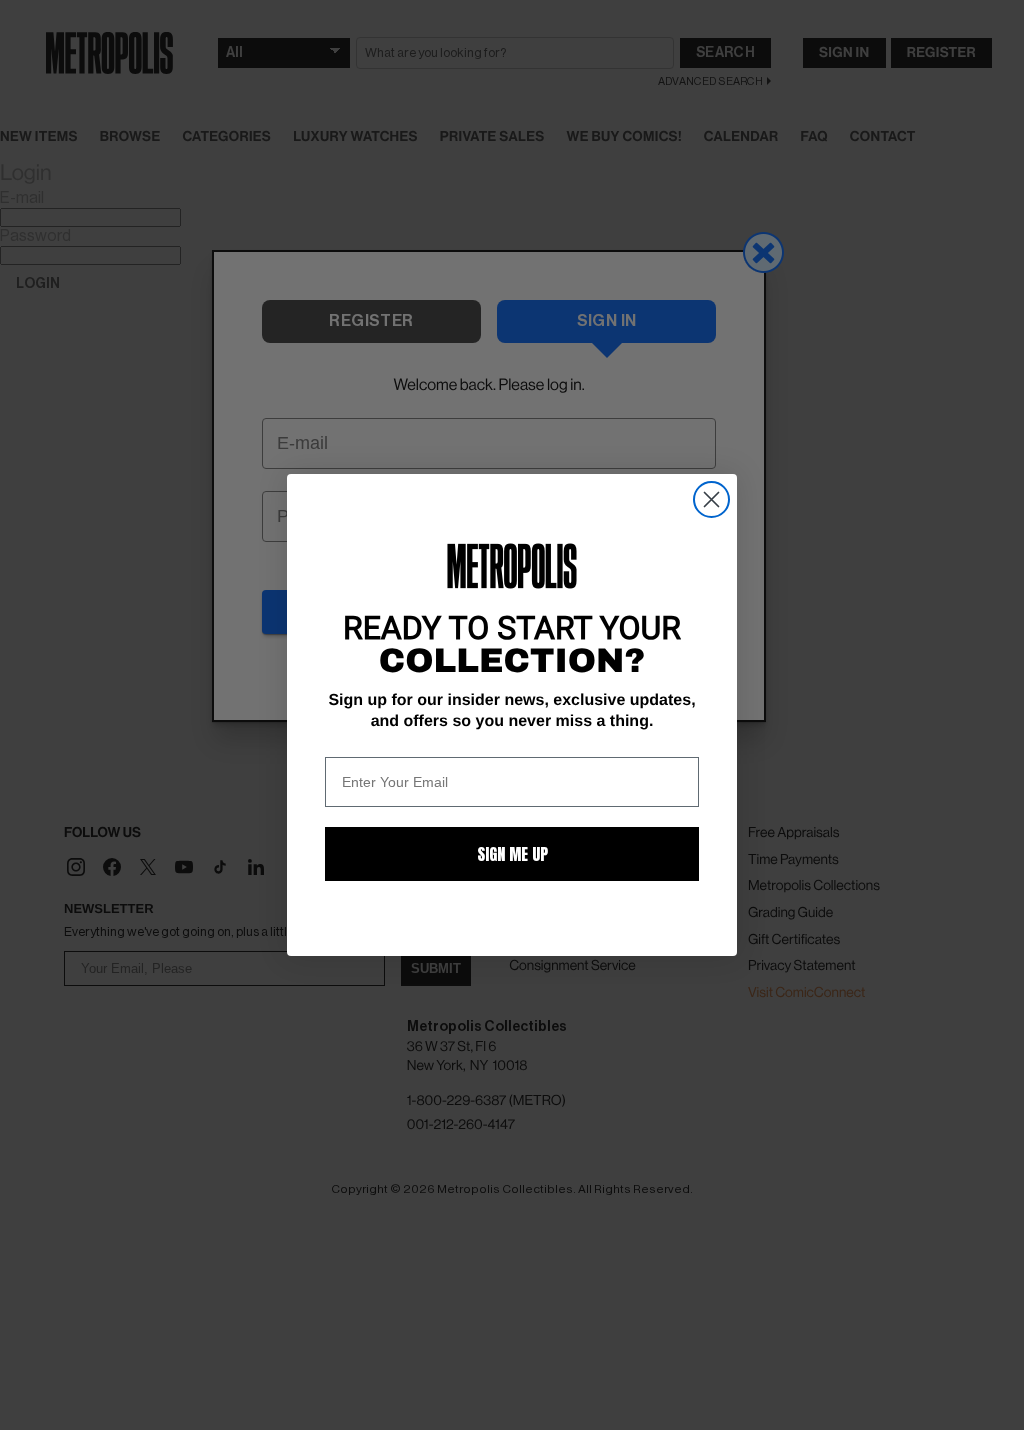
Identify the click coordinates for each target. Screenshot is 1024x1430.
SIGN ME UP (512, 854)
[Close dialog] (711, 499)
